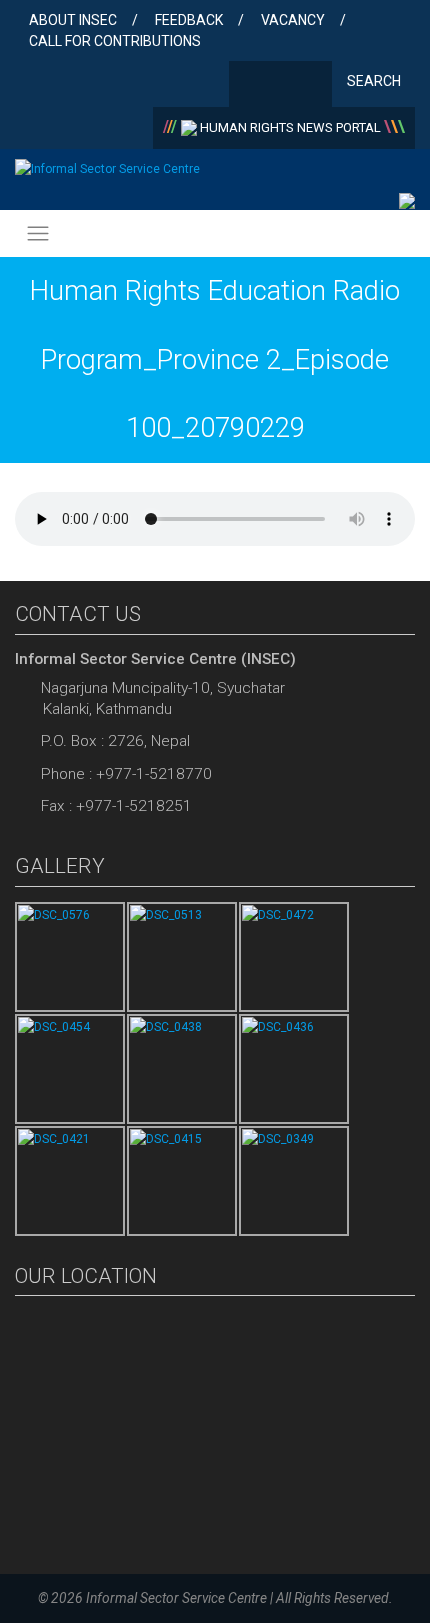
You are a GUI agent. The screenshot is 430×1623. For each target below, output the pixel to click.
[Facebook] (248, 86)
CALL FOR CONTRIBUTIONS (115, 41)
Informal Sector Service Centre (176, 1598)
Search (375, 81)
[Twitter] (280, 86)
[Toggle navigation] (38, 233)
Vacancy (293, 20)
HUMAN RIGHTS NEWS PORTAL (290, 127)
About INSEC (73, 20)
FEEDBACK (189, 20)
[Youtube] (312, 86)
